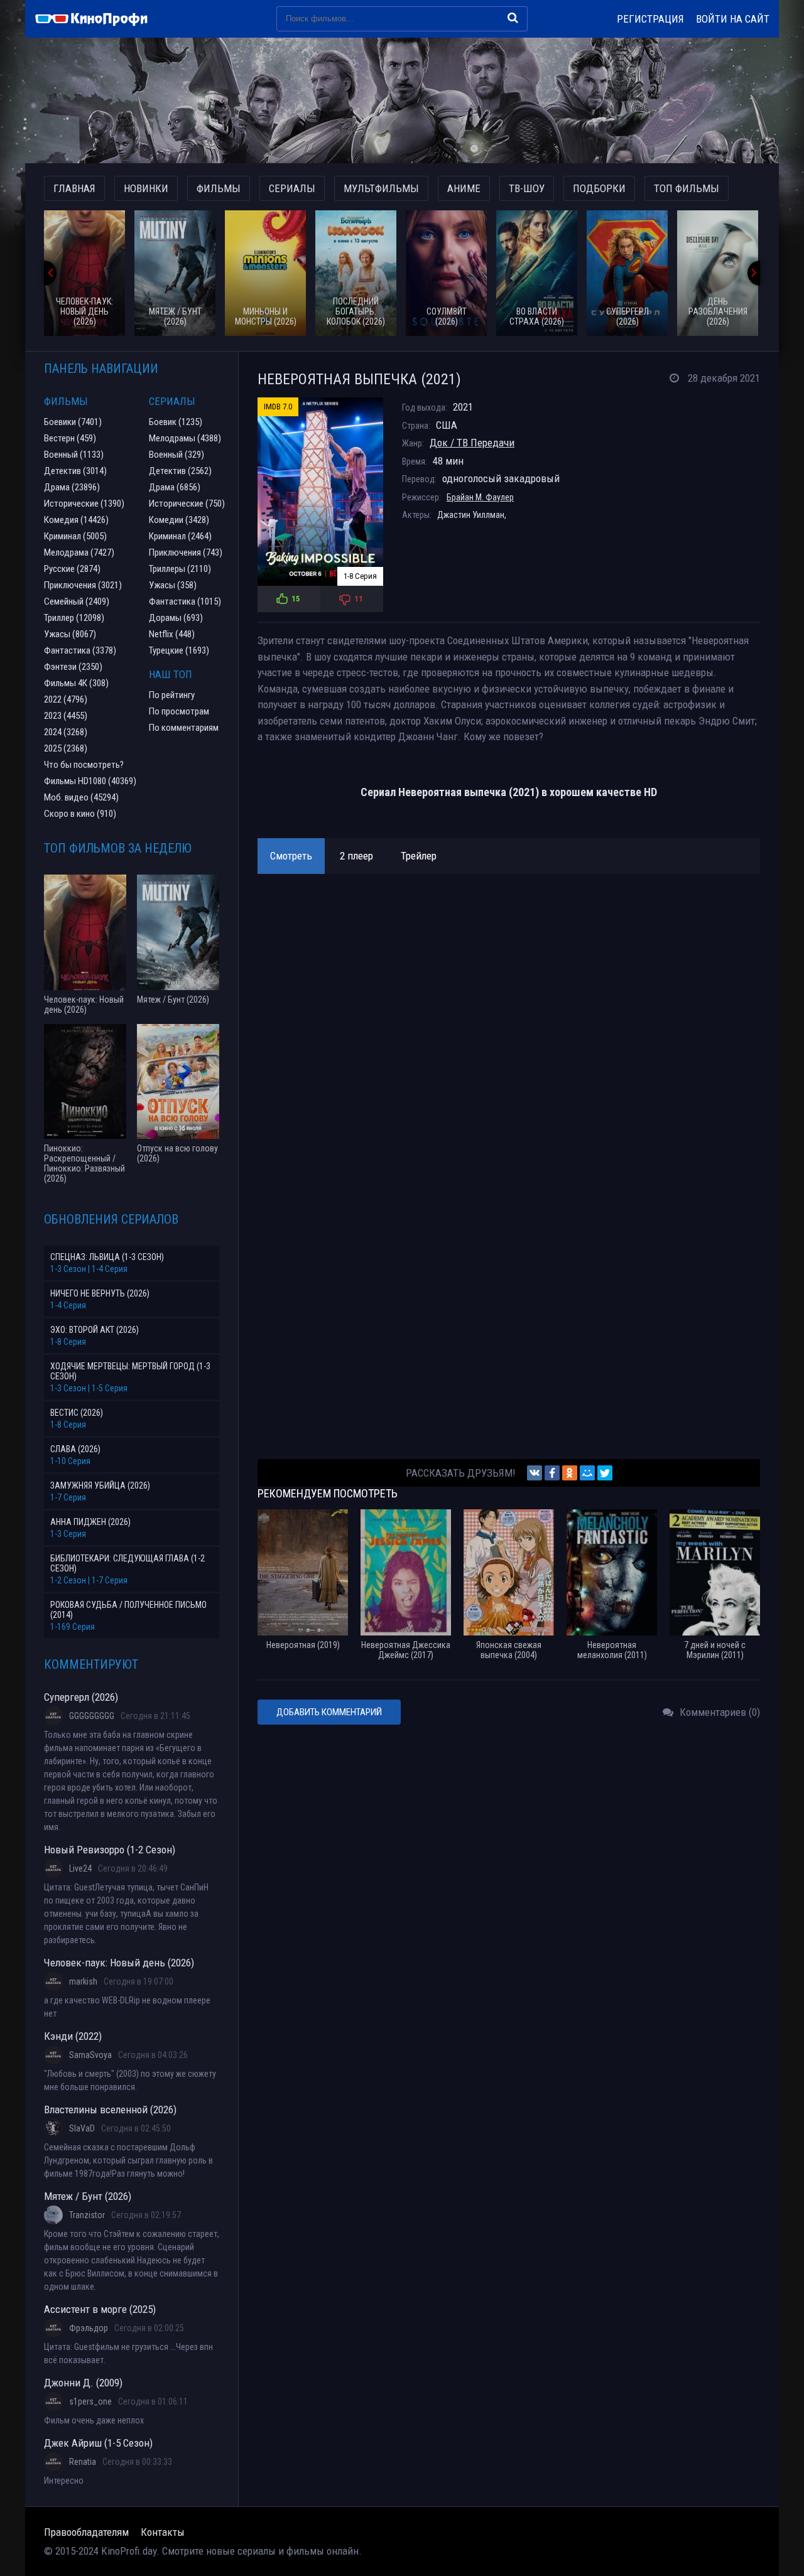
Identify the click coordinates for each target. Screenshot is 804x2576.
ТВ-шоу (527, 188)
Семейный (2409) (77, 601)
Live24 (80, 1868)
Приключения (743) (186, 552)
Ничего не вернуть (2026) (100, 1293)
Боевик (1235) (176, 422)
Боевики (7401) (73, 422)
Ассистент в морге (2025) (100, 2309)
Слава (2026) (75, 1449)
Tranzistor (87, 2215)
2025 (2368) (66, 748)
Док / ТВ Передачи (472, 443)
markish (83, 1981)
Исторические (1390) (84, 504)
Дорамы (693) (176, 618)
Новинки (146, 188)
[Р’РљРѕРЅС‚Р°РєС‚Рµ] (535, 1473)
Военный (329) (177, 455)
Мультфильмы (381, 188)
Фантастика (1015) (185, 601)
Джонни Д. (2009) (83, 2383)
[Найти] (513, 18)
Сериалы (292, 188)
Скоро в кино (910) (80, 814)
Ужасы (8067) (70, 634)
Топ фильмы (687, 188)
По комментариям (184, 728)
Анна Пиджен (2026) (90, 1522)
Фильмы (219, 188)
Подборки (599, 188)
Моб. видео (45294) (81, 797)
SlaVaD (82, 2128)
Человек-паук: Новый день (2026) (119, 1963)
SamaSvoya (90, 2055)
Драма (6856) (175, 487)
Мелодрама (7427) (79, 552)
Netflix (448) (172, 634)
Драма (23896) (72, 487)
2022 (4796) (66, 699)
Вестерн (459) (70, 438)
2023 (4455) (66, 716)
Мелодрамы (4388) (185, 438)
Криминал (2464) (180, 536)
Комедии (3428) (179, 520)
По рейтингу (172, 695)
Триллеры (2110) (180, 569)
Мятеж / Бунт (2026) (88, 2196)
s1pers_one (90, 2401)
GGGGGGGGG (92, 1716)
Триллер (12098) (74, 618)
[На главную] (97, 19)
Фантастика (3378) (80, 650)
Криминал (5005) (75, 536)
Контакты (163, 2532)
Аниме (464, 188)
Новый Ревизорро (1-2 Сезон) (110, 1850)
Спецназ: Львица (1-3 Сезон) (107, 1257)
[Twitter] (605, 1473)
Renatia (83, 2462)
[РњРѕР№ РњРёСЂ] (587, 1473)
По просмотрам (179, 711)
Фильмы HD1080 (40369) (90, 781)
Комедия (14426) (76, 520)
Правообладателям (86, 2532)
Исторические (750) (187, 504)
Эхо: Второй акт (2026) (95, 1330)
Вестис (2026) (77, 1413)
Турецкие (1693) (179, 650)
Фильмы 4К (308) (76, 683)
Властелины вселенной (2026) (110, 2110)
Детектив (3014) (75, 471)
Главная (74, 188)
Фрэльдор (89, 2328)
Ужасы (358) (173, 585)
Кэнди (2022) (73, 2036)
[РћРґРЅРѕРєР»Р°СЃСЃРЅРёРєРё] (570, 1473)
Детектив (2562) (180, 471)
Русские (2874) (72, 569)
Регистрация (650, 19)
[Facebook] (552, 1473)
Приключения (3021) (83, 585)
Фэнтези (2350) (73, 667)
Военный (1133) (74, 455)
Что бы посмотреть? (84, 765)
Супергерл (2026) (81, 1697)
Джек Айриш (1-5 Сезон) (98, 2443)
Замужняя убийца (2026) (100, 1485)
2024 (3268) (66, 732)
